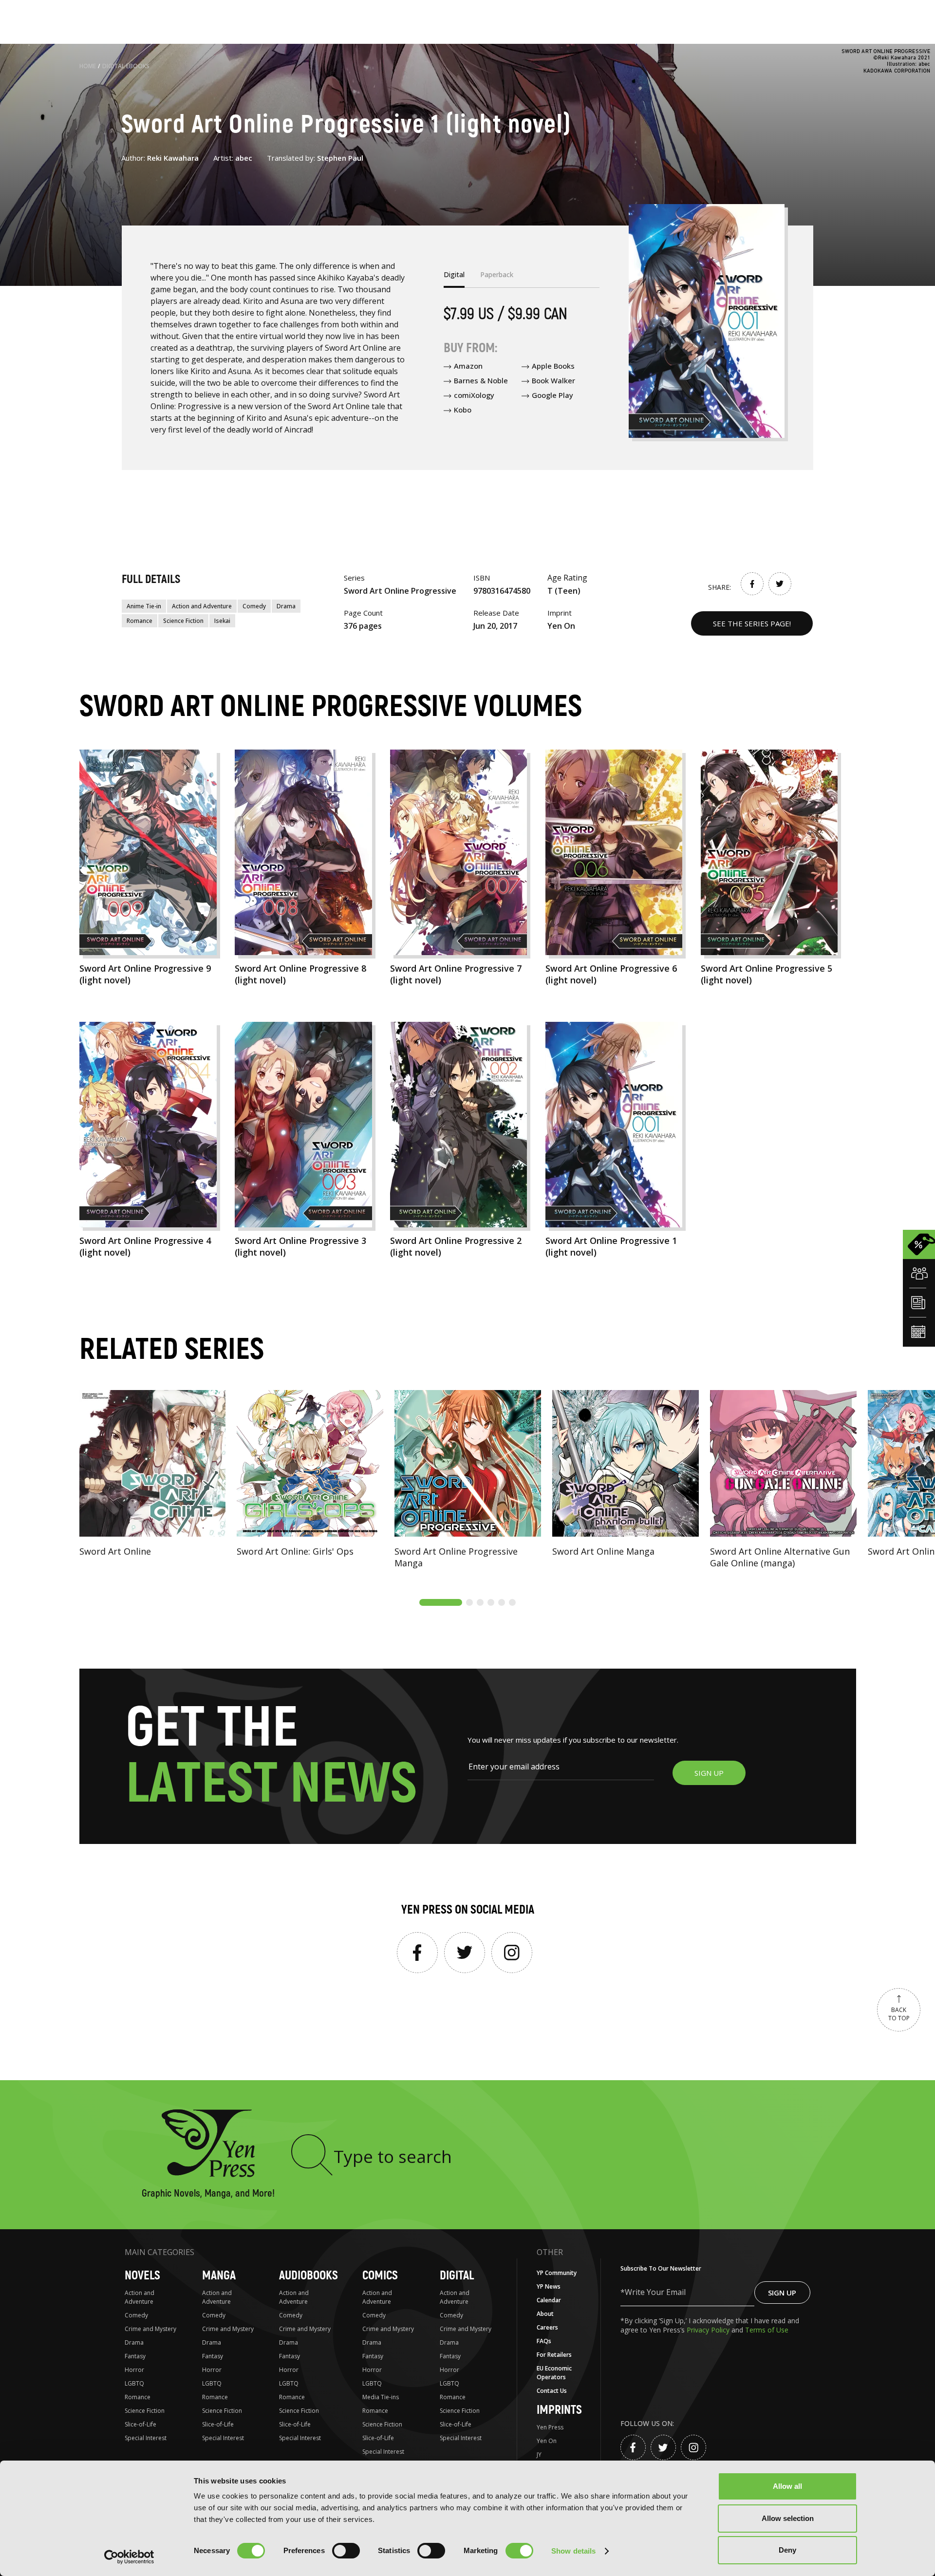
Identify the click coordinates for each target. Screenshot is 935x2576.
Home (88, 66)
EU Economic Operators (554, 2373)
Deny (787, 2550)
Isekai (222, 621)
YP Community (557, 2273)
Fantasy (135, 2356)
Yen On (547, 2441)
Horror (134, 2370)
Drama (286, 606)
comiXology (474, 395)
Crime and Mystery (150, 2329)
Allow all (787, 2486)
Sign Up (782, 2293)
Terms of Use (767, 2330)
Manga (219, 2276)
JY (539, 2454)
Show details (573, 2551)
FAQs (544, 2341)
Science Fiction (183, 621)
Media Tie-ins (381, 2397)
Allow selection (788, 2518)
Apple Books (553, 366)
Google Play (552, 395)
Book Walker (553, 380)
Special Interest (146, 2438)
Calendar (549, 2300)
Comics (380, 2276)
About (545, 2314)
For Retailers (554, 2355)
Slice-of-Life (140, 2424)
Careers (547, 2327)
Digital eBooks (126, 66)
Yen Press (550, 2427)
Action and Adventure (202, 606)
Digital (457, 2276)
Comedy (254, 606)
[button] (441, 1602)
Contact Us (552, 2391)
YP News (549, 2286)
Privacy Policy (709, 2330)
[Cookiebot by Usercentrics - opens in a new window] (129, 2557)
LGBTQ (134, 2383)
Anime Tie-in (144, 606)
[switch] (346, 2551)
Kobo (463, 410)
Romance (140, 621)
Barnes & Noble (481, 380)
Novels (142, 2276)
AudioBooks (309, 2276)
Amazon (468, 366)
